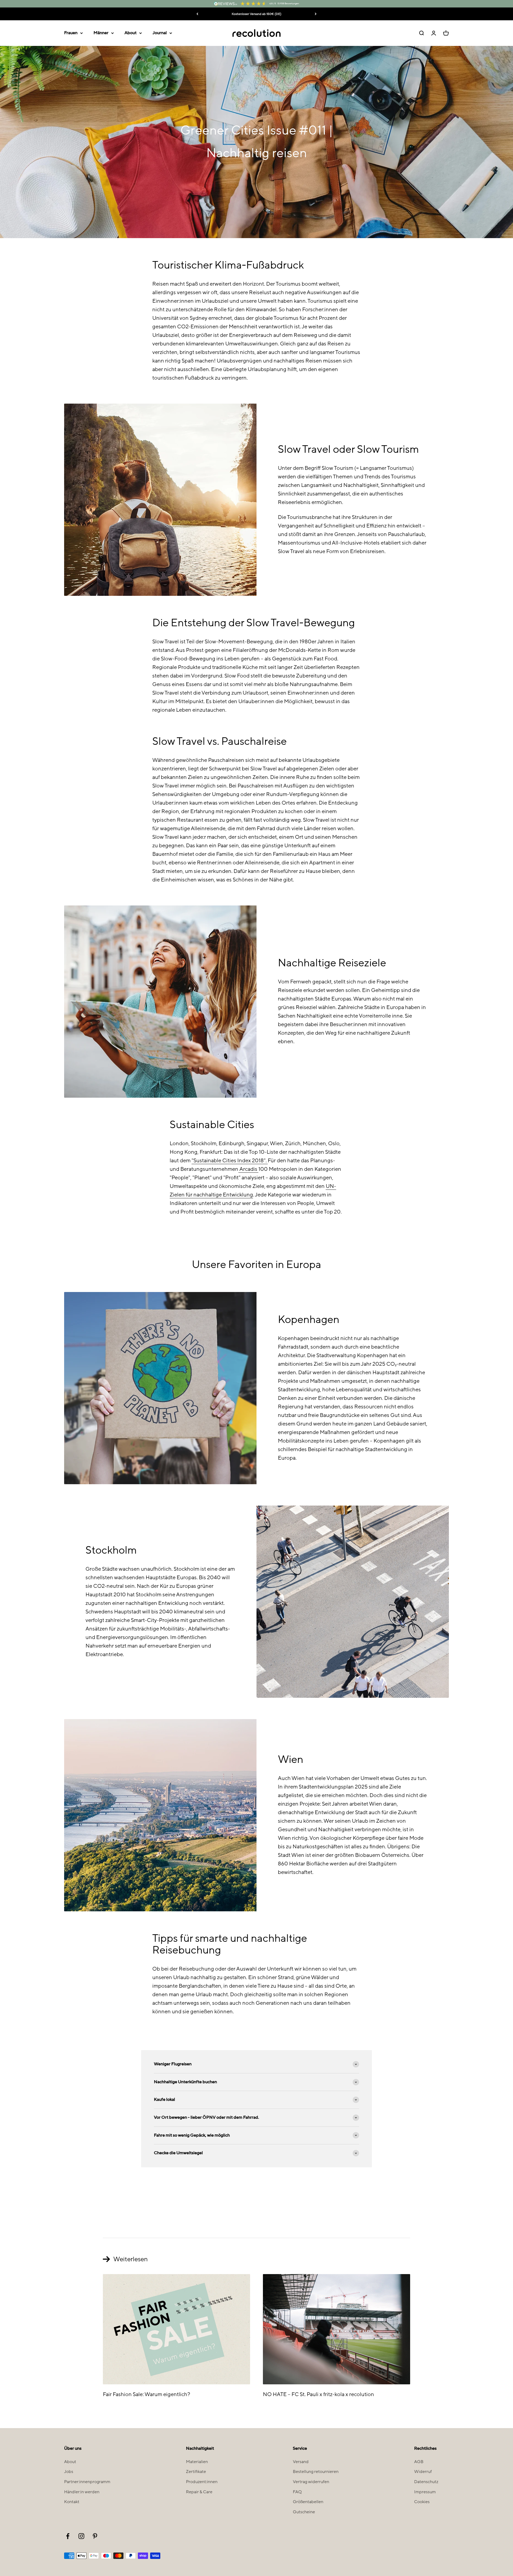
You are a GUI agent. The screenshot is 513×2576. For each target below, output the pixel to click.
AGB (419, 2462)
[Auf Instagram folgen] (81, 2536)
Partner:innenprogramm (87, 2482)
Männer (101, 33)
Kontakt (72, 2502)
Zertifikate (196, 2472)
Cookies (422, 2502)
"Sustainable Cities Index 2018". (230, 1161)
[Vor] (316, 14)
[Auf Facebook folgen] (68, 2536)
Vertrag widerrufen (311, 2482)
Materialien (197, 2462)
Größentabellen (308, 2502)
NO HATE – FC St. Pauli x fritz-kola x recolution (318, 2394)
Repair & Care (199, 2492)
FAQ (297, 2492)
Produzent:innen (202, 2482)
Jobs (69, 2472)
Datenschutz (426, 2482)
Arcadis (248, 1169)
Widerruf (423, 2472)
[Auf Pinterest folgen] (95, 2536)
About (131, 33)
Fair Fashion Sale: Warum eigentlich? (147, 2394)
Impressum (425, 2492)
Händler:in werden (82, 2492)
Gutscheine (304, 2512)
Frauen (71, 33)
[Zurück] (197, 14)
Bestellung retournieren (316, 2472)
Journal (160, 33)
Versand (301, 2462)
